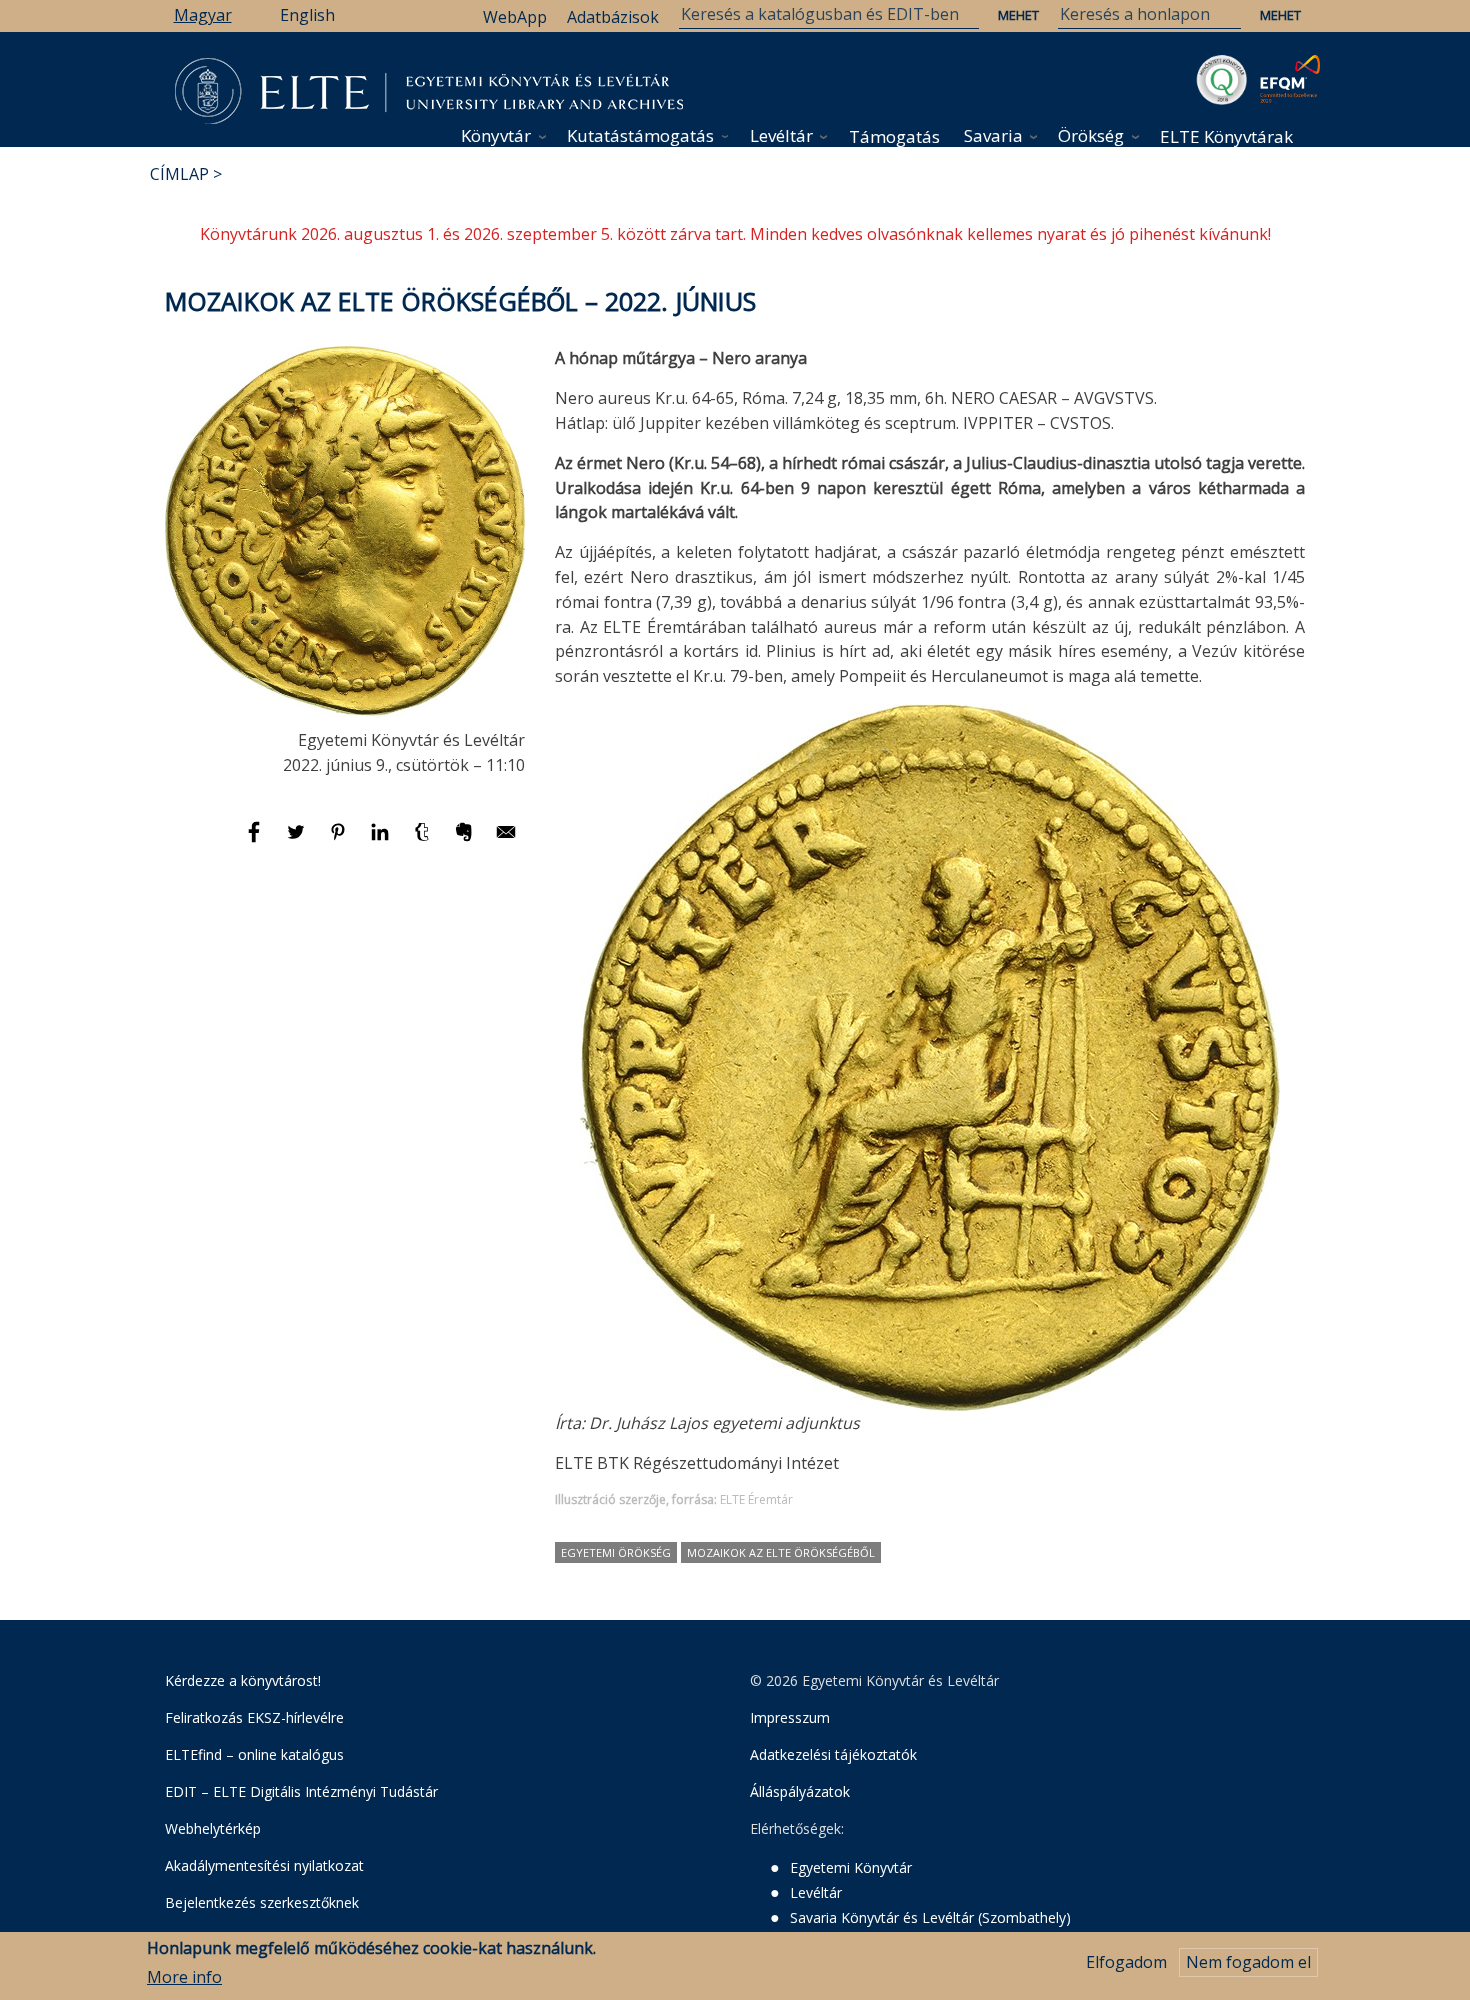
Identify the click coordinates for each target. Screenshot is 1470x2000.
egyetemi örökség (616, 1552)
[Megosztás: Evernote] (466, 841)
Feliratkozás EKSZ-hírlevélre (254, 1717)
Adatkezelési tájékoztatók (833, 1754)
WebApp (515, 17)
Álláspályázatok (800, 1791)
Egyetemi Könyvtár (851, 1867)
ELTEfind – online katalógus (254, 1754)
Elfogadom (1126, 1962)
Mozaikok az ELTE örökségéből (781, 1552)
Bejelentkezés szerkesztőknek (262, 1902)
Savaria (993, 135)
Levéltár (781, 135)
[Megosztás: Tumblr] (424, 841)
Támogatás (894, 136)
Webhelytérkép (213, 1828)
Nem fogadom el (1248, 1962)
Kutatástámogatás (640, 135)
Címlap (179, 174)
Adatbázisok (613, 17)
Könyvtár (496, 135)
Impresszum (790, 1717)
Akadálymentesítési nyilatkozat (264, 1865)
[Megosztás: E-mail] (506, 841)
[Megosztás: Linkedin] (382, 841)
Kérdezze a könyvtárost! (243, 1680)
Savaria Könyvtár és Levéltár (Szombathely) (930, 1917)
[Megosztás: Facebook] (256, 841)
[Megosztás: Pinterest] (340, 841)
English (307, 15)
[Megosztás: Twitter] (298, 841)
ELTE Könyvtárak (1226, 136)
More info (184, 1977)
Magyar (203, 15)
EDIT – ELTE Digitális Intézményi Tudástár (301, 1791)
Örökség (1091, 135)
